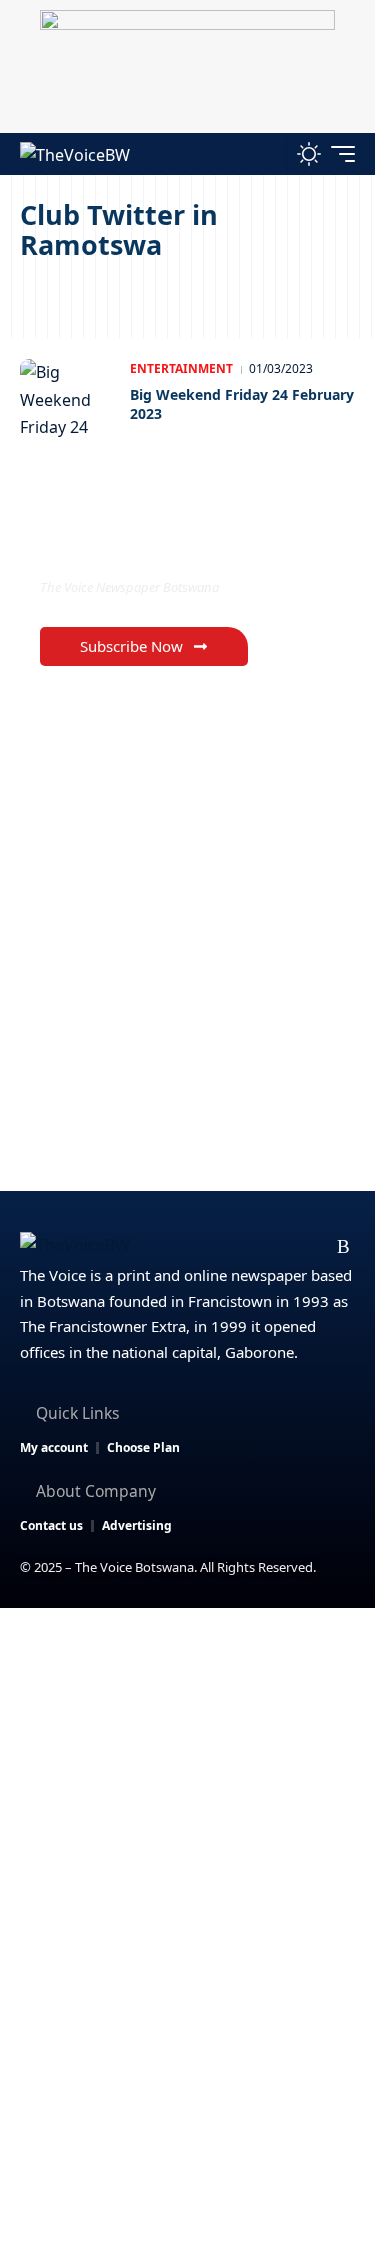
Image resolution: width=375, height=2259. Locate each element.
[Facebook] (184, 1247)
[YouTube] (248, 1247)
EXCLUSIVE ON (123, 545)
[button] (266, 153)
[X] (216, 1247)
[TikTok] (312, 1247)
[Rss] (343, 1247)
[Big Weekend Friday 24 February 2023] (70, 399)
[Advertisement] (187, 1805)
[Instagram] (280, 1247)
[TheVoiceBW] (75, 153)
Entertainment (181, 368)
